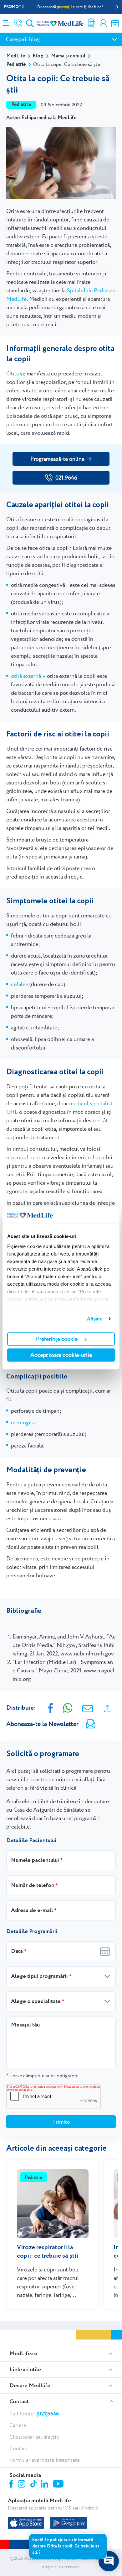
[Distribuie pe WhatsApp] (68, 1707)
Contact (19, 2402)
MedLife (16, 56)
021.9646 (66, 478)
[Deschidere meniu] (7, 21)
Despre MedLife (30, 2386)
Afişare (95, 1319)
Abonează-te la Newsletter (42, 1724)
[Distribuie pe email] (88, 1708)
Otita (13, 373)
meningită (23, 1422)
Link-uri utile (25, 2370)
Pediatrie (16, 64)
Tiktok (34, 2484)
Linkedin (45, 2485)
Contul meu (103, 23)
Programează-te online (57, 459)
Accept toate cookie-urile (61, 1355)
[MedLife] (60, 23)
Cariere (18, 2425)
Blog (38, 56)
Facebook (12, 2485)
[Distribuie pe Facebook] (51, 1707)
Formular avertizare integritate (45, 2460)
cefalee (20, 984)
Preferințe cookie (57, 1339)
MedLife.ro (23, 2354)
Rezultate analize (92, 23)
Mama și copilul (68, 56)
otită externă (26, 676)
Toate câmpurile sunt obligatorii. (43, 2076)
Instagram (23, 2485)
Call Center (34, 2414)
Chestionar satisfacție (34, 2437)
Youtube (59, 2484)
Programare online (115, 23)
